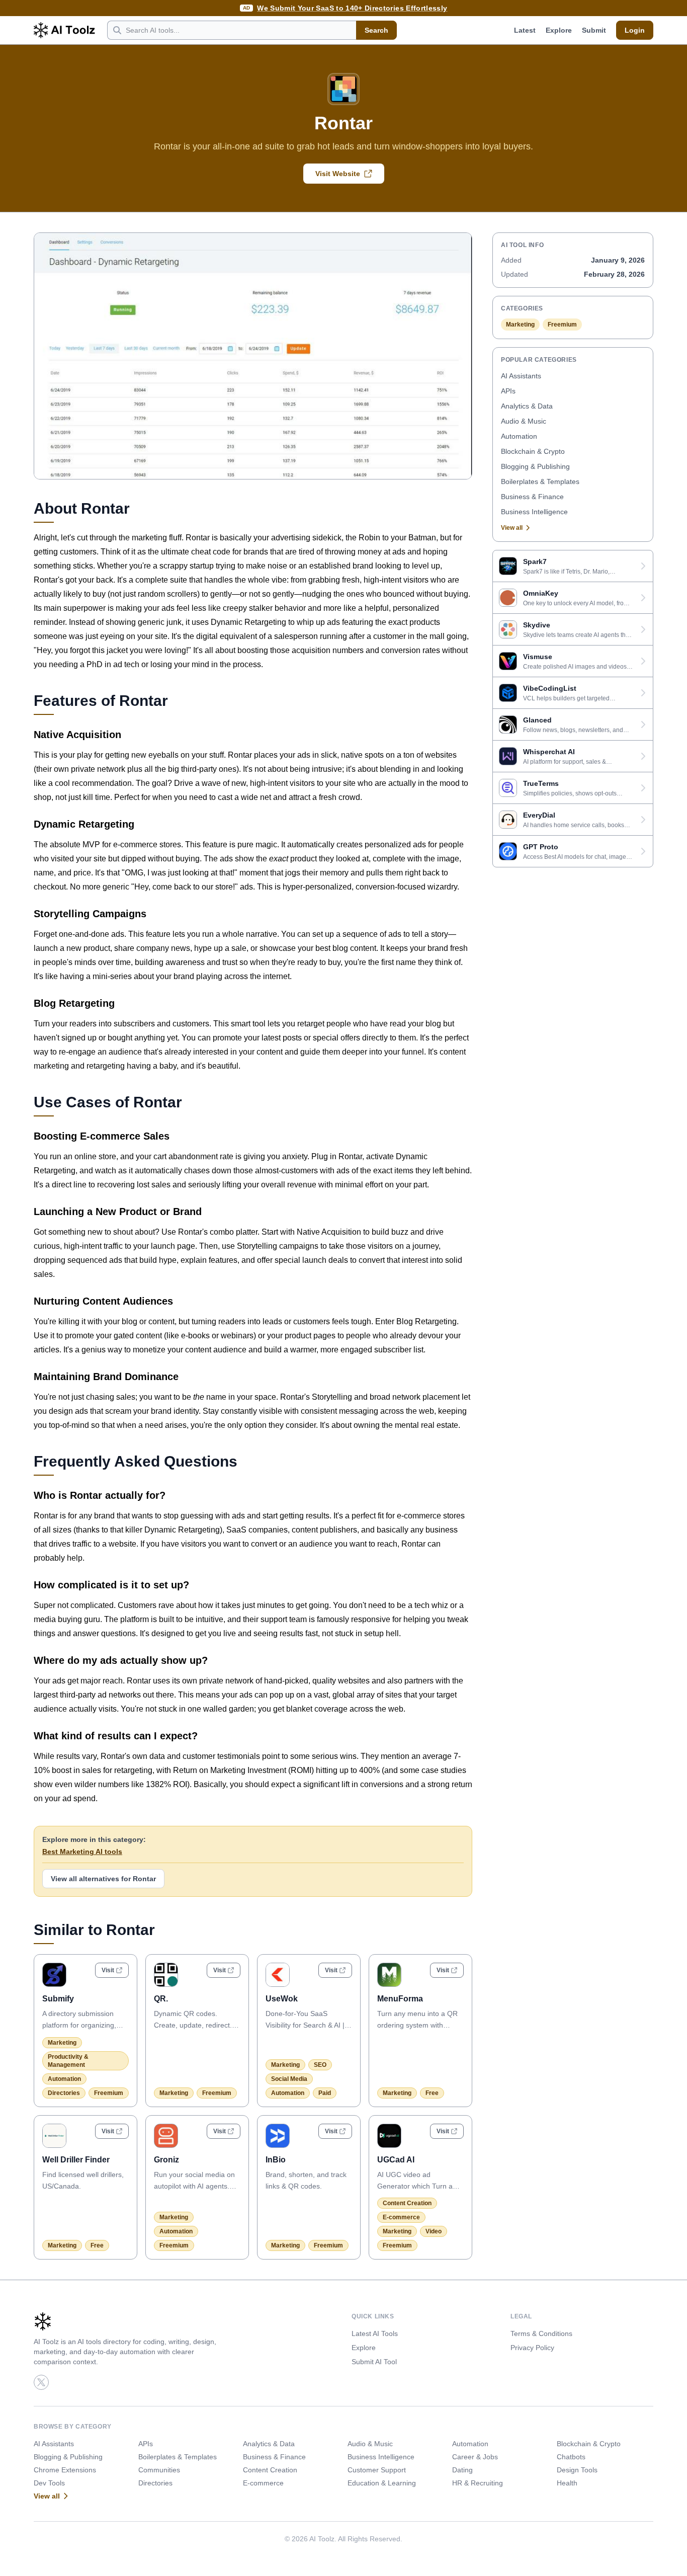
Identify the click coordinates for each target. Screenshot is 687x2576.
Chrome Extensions (65, 2470)
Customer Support (377, 2470)
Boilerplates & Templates (540, 481)
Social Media (289, 2079)
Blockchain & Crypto (533, 451)
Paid (325, 2093)
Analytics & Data (527, 406)
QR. (161, 1999)
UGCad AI (396, 2160)
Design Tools (577, 2470)
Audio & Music (524, 421)
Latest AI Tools (375, 2333)
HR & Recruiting (478, 2483)
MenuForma (400, 1999)
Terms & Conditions (541, 2333)
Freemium (109, 2093)
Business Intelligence (534, 512)
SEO (320, 2065)
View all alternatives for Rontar (103, 1879)
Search (376, 30)
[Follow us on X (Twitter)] (41, 2382)
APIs (508, 391)
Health (567, 2483)
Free (432, 2093)
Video (434, 2231)
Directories (64, 2093)
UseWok (282, 1999)
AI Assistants (521, 376)
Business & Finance (532, 497)
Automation (64, 2079)
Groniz (166, 2160)
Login (635, 30)
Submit (594, 30)
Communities (159, 2470)
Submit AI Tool (374, 2362)
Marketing (62, 2043)
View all (512, 528)
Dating (462, 2470)
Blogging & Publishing (535, 466)
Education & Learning (382, 2483)
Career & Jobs (475, 2457)
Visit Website (338, 174)
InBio (276, 2160)
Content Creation (407, 2203)
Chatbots (571, 2457)
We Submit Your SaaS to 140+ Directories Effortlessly (352, 8)
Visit (108, 1970)
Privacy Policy (532, 2348)
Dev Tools (49, 2483)
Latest (525, 30)
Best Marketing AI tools (82, 1852)
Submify (58, 1999)
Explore (559, 30)
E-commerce (401, 2217)
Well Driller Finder (76, 2160)
